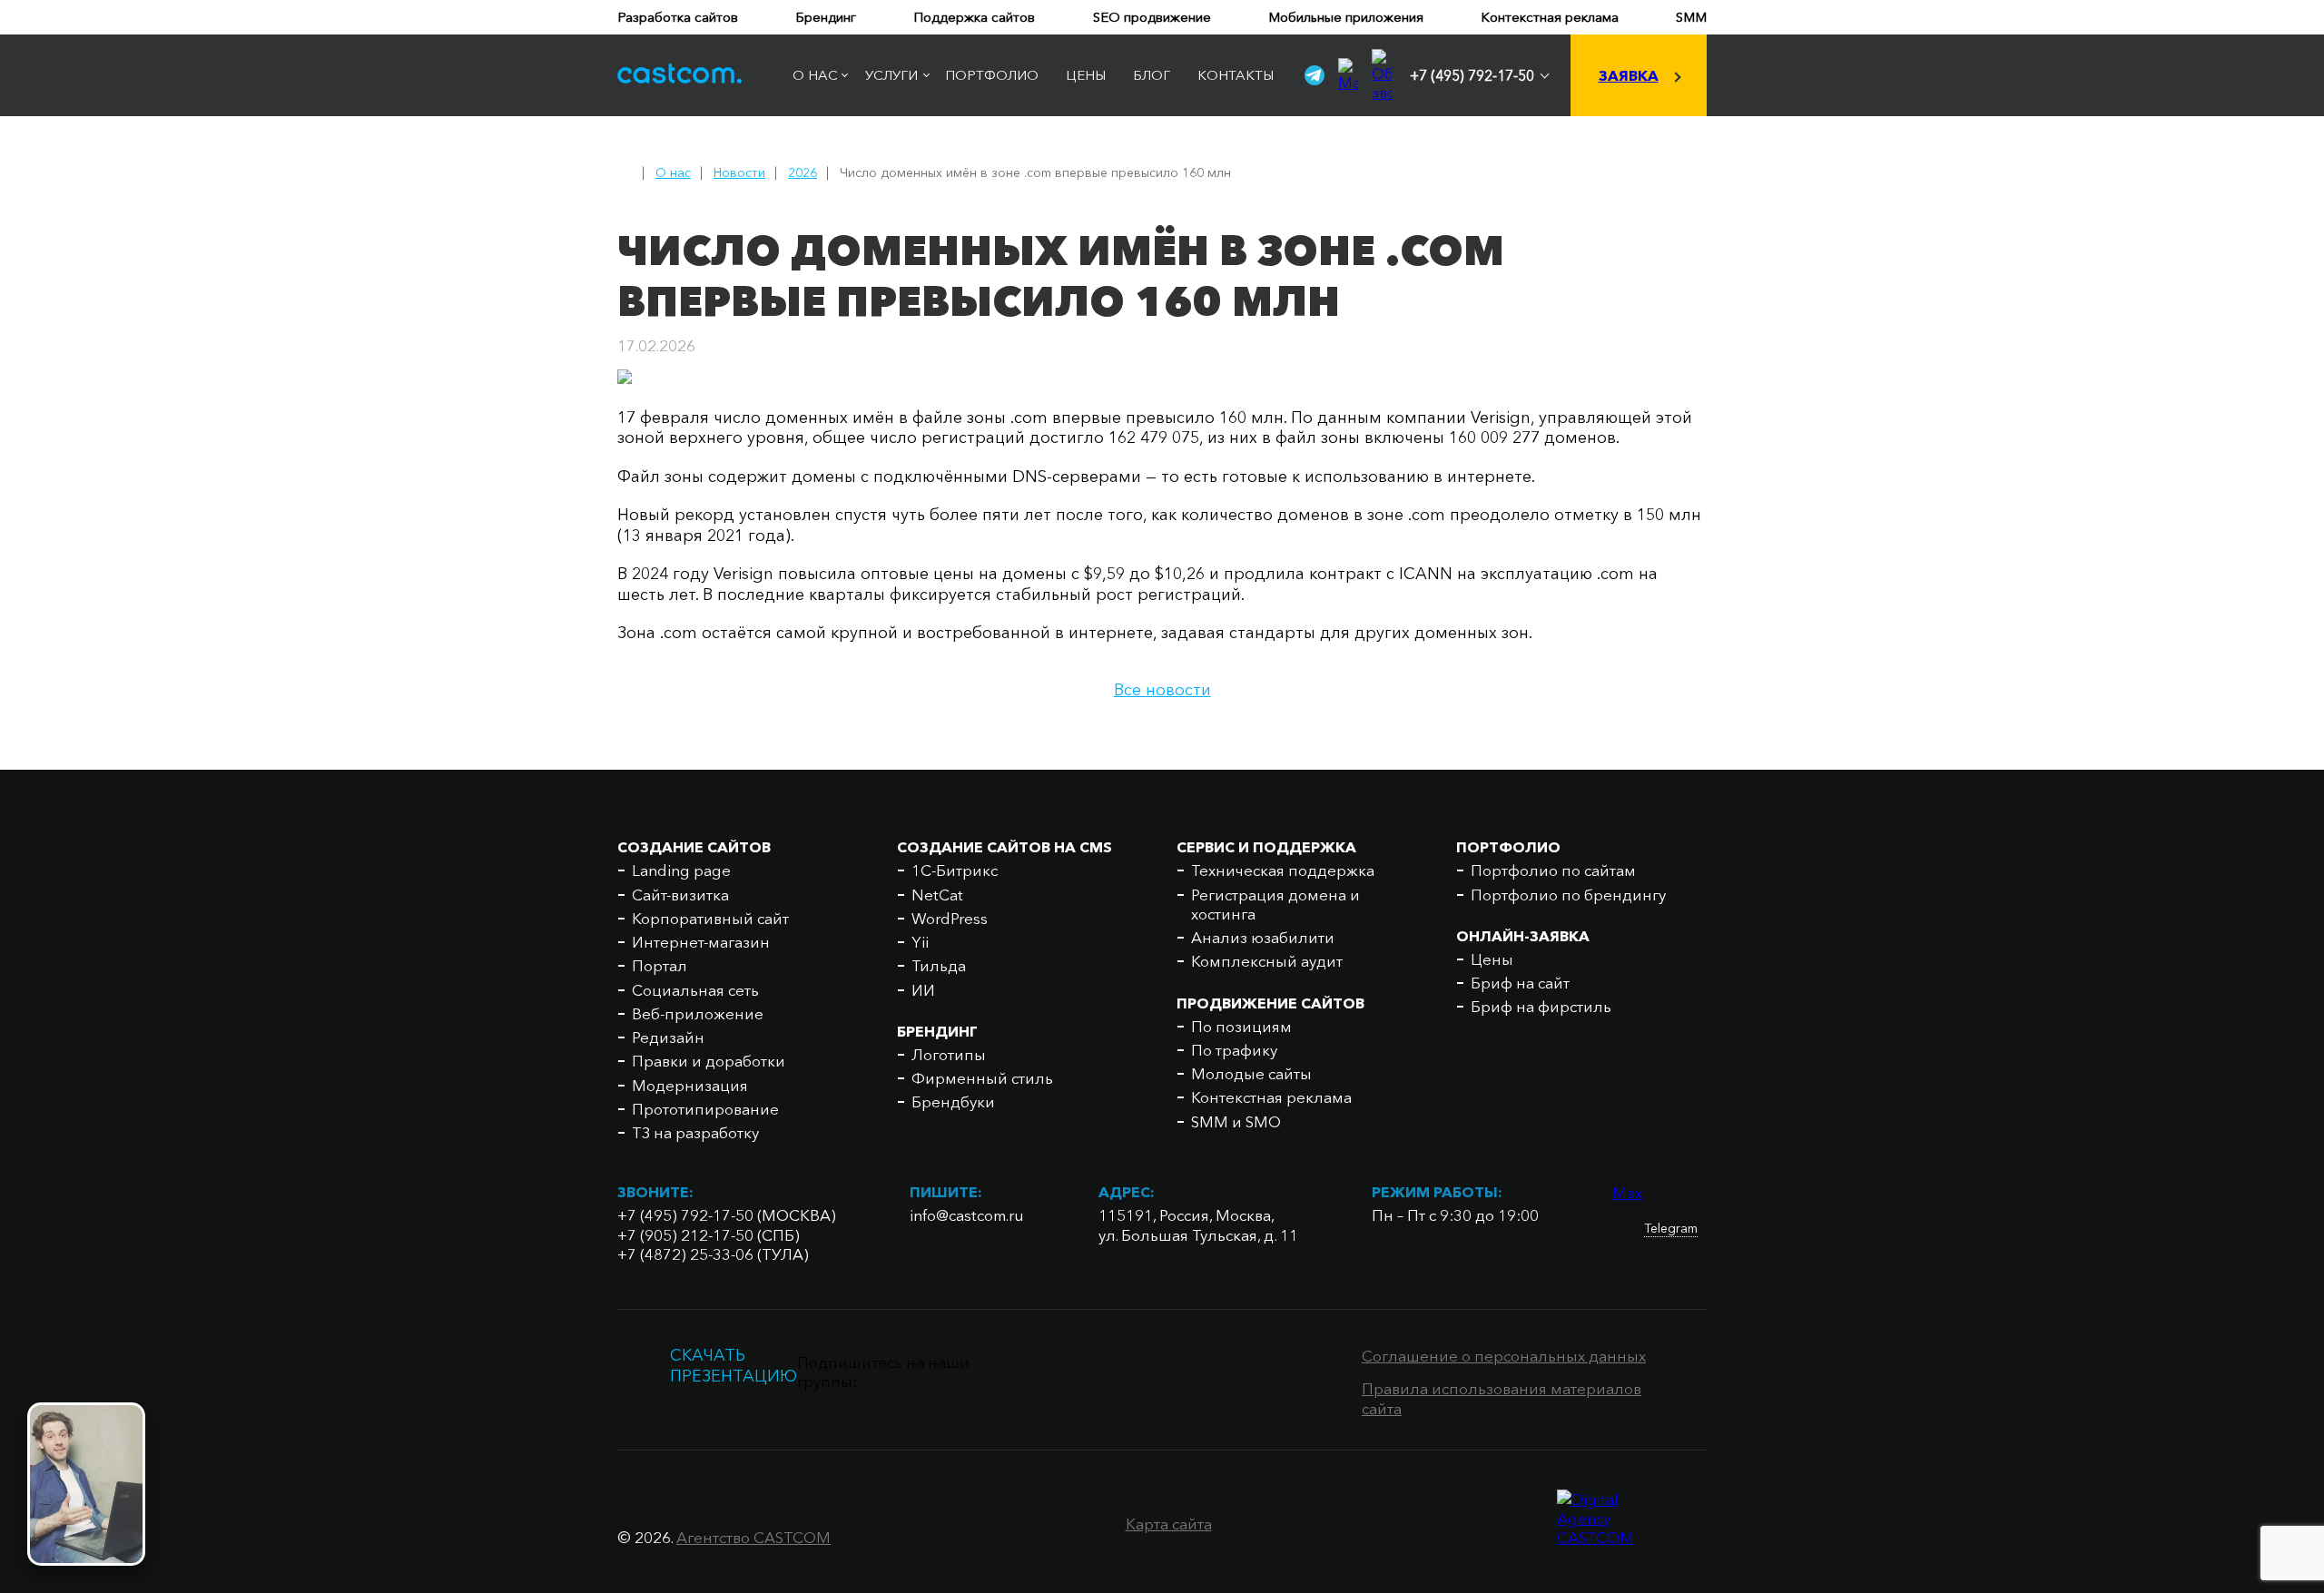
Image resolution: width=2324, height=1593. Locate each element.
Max (1627, 1192)
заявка (1629, 75)
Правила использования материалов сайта (1502, 1398)
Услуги (891, 75)
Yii (920, 942)
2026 (803, 173)
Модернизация (690, 1085)
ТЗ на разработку (695, 1132)
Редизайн (668, 1037)
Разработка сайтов (678, 17)
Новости (739, 173)
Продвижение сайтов (1270, 1003)
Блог (1152, 75)
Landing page (681, 870)
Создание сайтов (694, 847)
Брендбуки (953, 1101)
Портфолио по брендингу (1568, 895)
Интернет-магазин (701, 942)
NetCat (937, 895)
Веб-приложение (698, 1013)
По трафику (1234, 1050)
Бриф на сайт (1520, 983)
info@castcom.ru (967, 1215)
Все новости (1162, 690)
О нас (815, 75)
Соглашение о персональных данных (1504, 1356)
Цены (1086, 75)
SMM (1691, 17)
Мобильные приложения (1346, 17)
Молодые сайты (1251, 1073)
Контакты (1236, 75)
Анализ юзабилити (1263, 937)
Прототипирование (705, 1109)
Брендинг (826, 17)
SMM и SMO (1236, 1121)
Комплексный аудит (1267, 961)
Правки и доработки (709, 1061)
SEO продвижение (1152, 17)
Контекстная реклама (1550, 17)
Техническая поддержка (1283, 870)
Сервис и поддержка (1266, 847)
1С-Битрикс (955, 870)
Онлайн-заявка (1523, 936)
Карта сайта (1169, 1524)
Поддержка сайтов (974, 17)
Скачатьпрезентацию (734, 1366)
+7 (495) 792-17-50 (1472, 75)
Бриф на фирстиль (1541, 1006)
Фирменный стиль (982, 1078)
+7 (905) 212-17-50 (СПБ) (709, 1235)
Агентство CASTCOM (753, 1537)
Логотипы (949, 1054)
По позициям (1241, 1026)
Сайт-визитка (680, 895)
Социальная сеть (695, 990)
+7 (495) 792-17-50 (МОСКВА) (727, 1215)
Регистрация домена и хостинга (1275, 904)
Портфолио (992, 75)
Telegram (1671, 1229)
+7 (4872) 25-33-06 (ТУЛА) (713, 1254)
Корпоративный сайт (710, 918)
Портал (660, 965)
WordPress (950, 918)
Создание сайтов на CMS (1004, 847)
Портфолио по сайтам (1553, 870)
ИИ (923, 990)
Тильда (939, 965)
